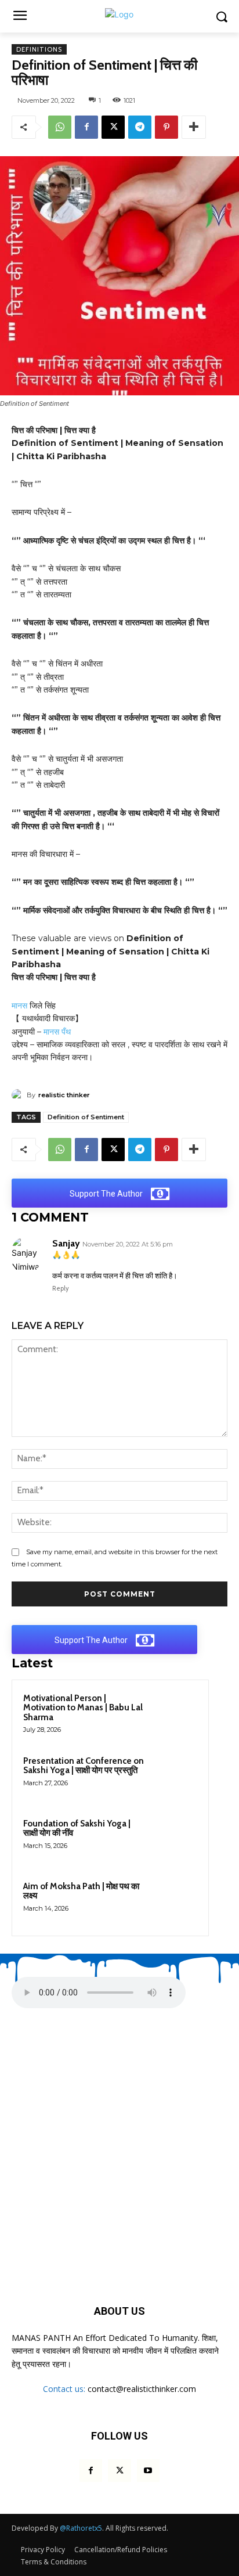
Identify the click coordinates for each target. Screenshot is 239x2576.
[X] (113, 127)
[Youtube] (148, 2471)
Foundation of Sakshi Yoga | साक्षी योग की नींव (77, 1829)
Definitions (39, 49)
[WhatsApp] (60, 127)
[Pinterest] (166, 127)
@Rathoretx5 (81, 2528)
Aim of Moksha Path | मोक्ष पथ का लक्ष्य (81, 1891)
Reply (61, 1288)
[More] (194, 127)
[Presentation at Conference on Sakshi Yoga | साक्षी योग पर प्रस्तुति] (175, 1777)
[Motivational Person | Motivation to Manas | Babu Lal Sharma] (175, 1714)
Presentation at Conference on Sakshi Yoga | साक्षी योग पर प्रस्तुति (84, 1766)
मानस (19, 1006)
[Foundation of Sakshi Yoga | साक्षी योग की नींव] (175, 1839)
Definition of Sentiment (86, 1117)
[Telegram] (140, 127)
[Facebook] (86, 127)
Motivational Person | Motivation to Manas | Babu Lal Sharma (83, 1708)
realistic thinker (64, 1095)
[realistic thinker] (19, 1095)
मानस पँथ (57, 1032)
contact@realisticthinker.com (142, 2389)
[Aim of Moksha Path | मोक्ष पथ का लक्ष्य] (175, 1902)
